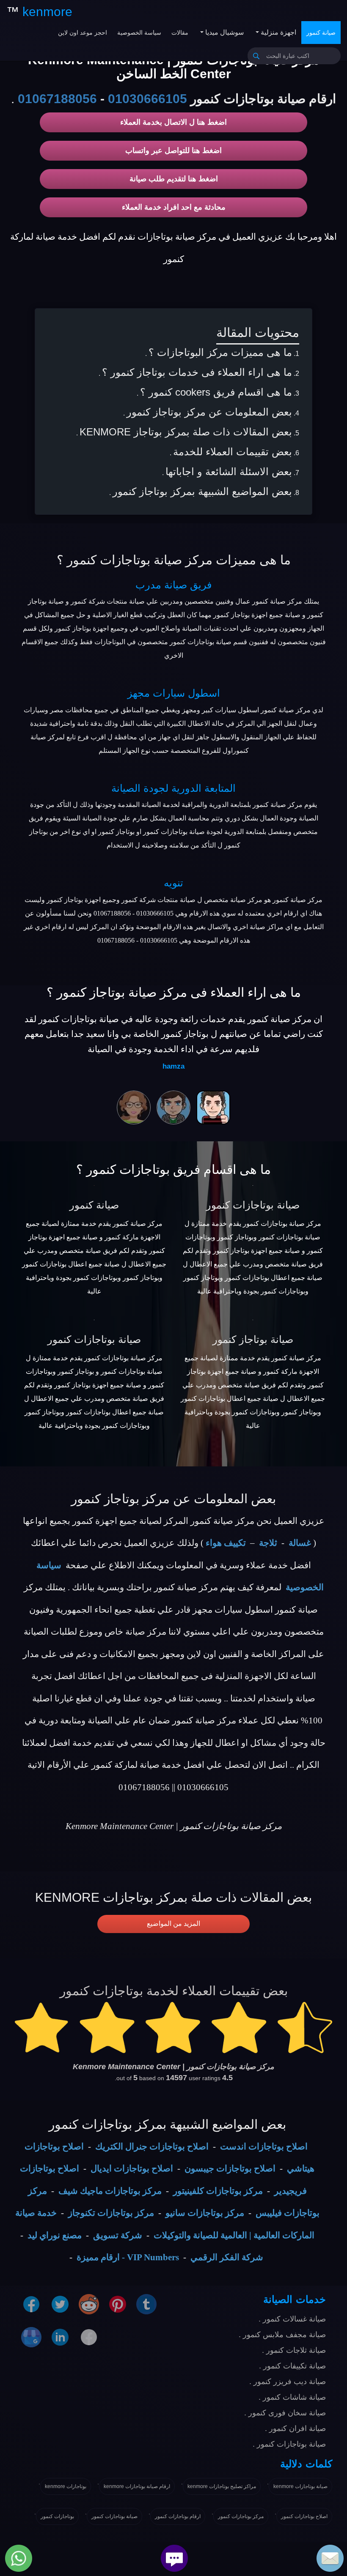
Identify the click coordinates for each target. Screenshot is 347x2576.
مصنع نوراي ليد (55, 2235)
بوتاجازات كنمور (57, 2516)
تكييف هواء (226, 1543)
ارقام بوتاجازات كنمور (178, 2516)
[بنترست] (118, 2303)
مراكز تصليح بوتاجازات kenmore (222, 2486)
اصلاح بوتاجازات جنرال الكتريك (152, 2147)
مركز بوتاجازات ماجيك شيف (110, 2191)
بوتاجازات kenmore (66, 2486)
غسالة (300, 1543)
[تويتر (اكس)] (60, 2303)
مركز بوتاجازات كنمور (241, 2516)
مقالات (180, 33)
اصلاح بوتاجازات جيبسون (230, 2169)
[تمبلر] (146, 2303)
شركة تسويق (118, 2235)
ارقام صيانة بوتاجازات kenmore (137, 2486)
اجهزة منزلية (278, 32)
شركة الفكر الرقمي (227, 2257)
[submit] (256, 56)
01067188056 (57, 99)
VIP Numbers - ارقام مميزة (128, 2257)
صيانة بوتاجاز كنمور (253, 1339)
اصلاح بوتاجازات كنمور (304, 2516)
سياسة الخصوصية (139, 33)
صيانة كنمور (321, 33)
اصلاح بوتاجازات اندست (264, 2147)
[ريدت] (89, 2303)
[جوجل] (31, 2336)
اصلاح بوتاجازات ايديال (132, 2169)
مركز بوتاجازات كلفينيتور (218, 2191)
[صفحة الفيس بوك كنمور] (31, 2303)
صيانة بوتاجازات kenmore (300, 2486)
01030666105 (147, 99)
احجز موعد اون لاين (83, 33)
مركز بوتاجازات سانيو (205, 2213)
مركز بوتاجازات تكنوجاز (111, 2213)
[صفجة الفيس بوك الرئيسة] (89, 2336)
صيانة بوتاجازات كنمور (253, 1205)
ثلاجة (268, 1543)
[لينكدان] (60, 2336)
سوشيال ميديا (224, 32)
